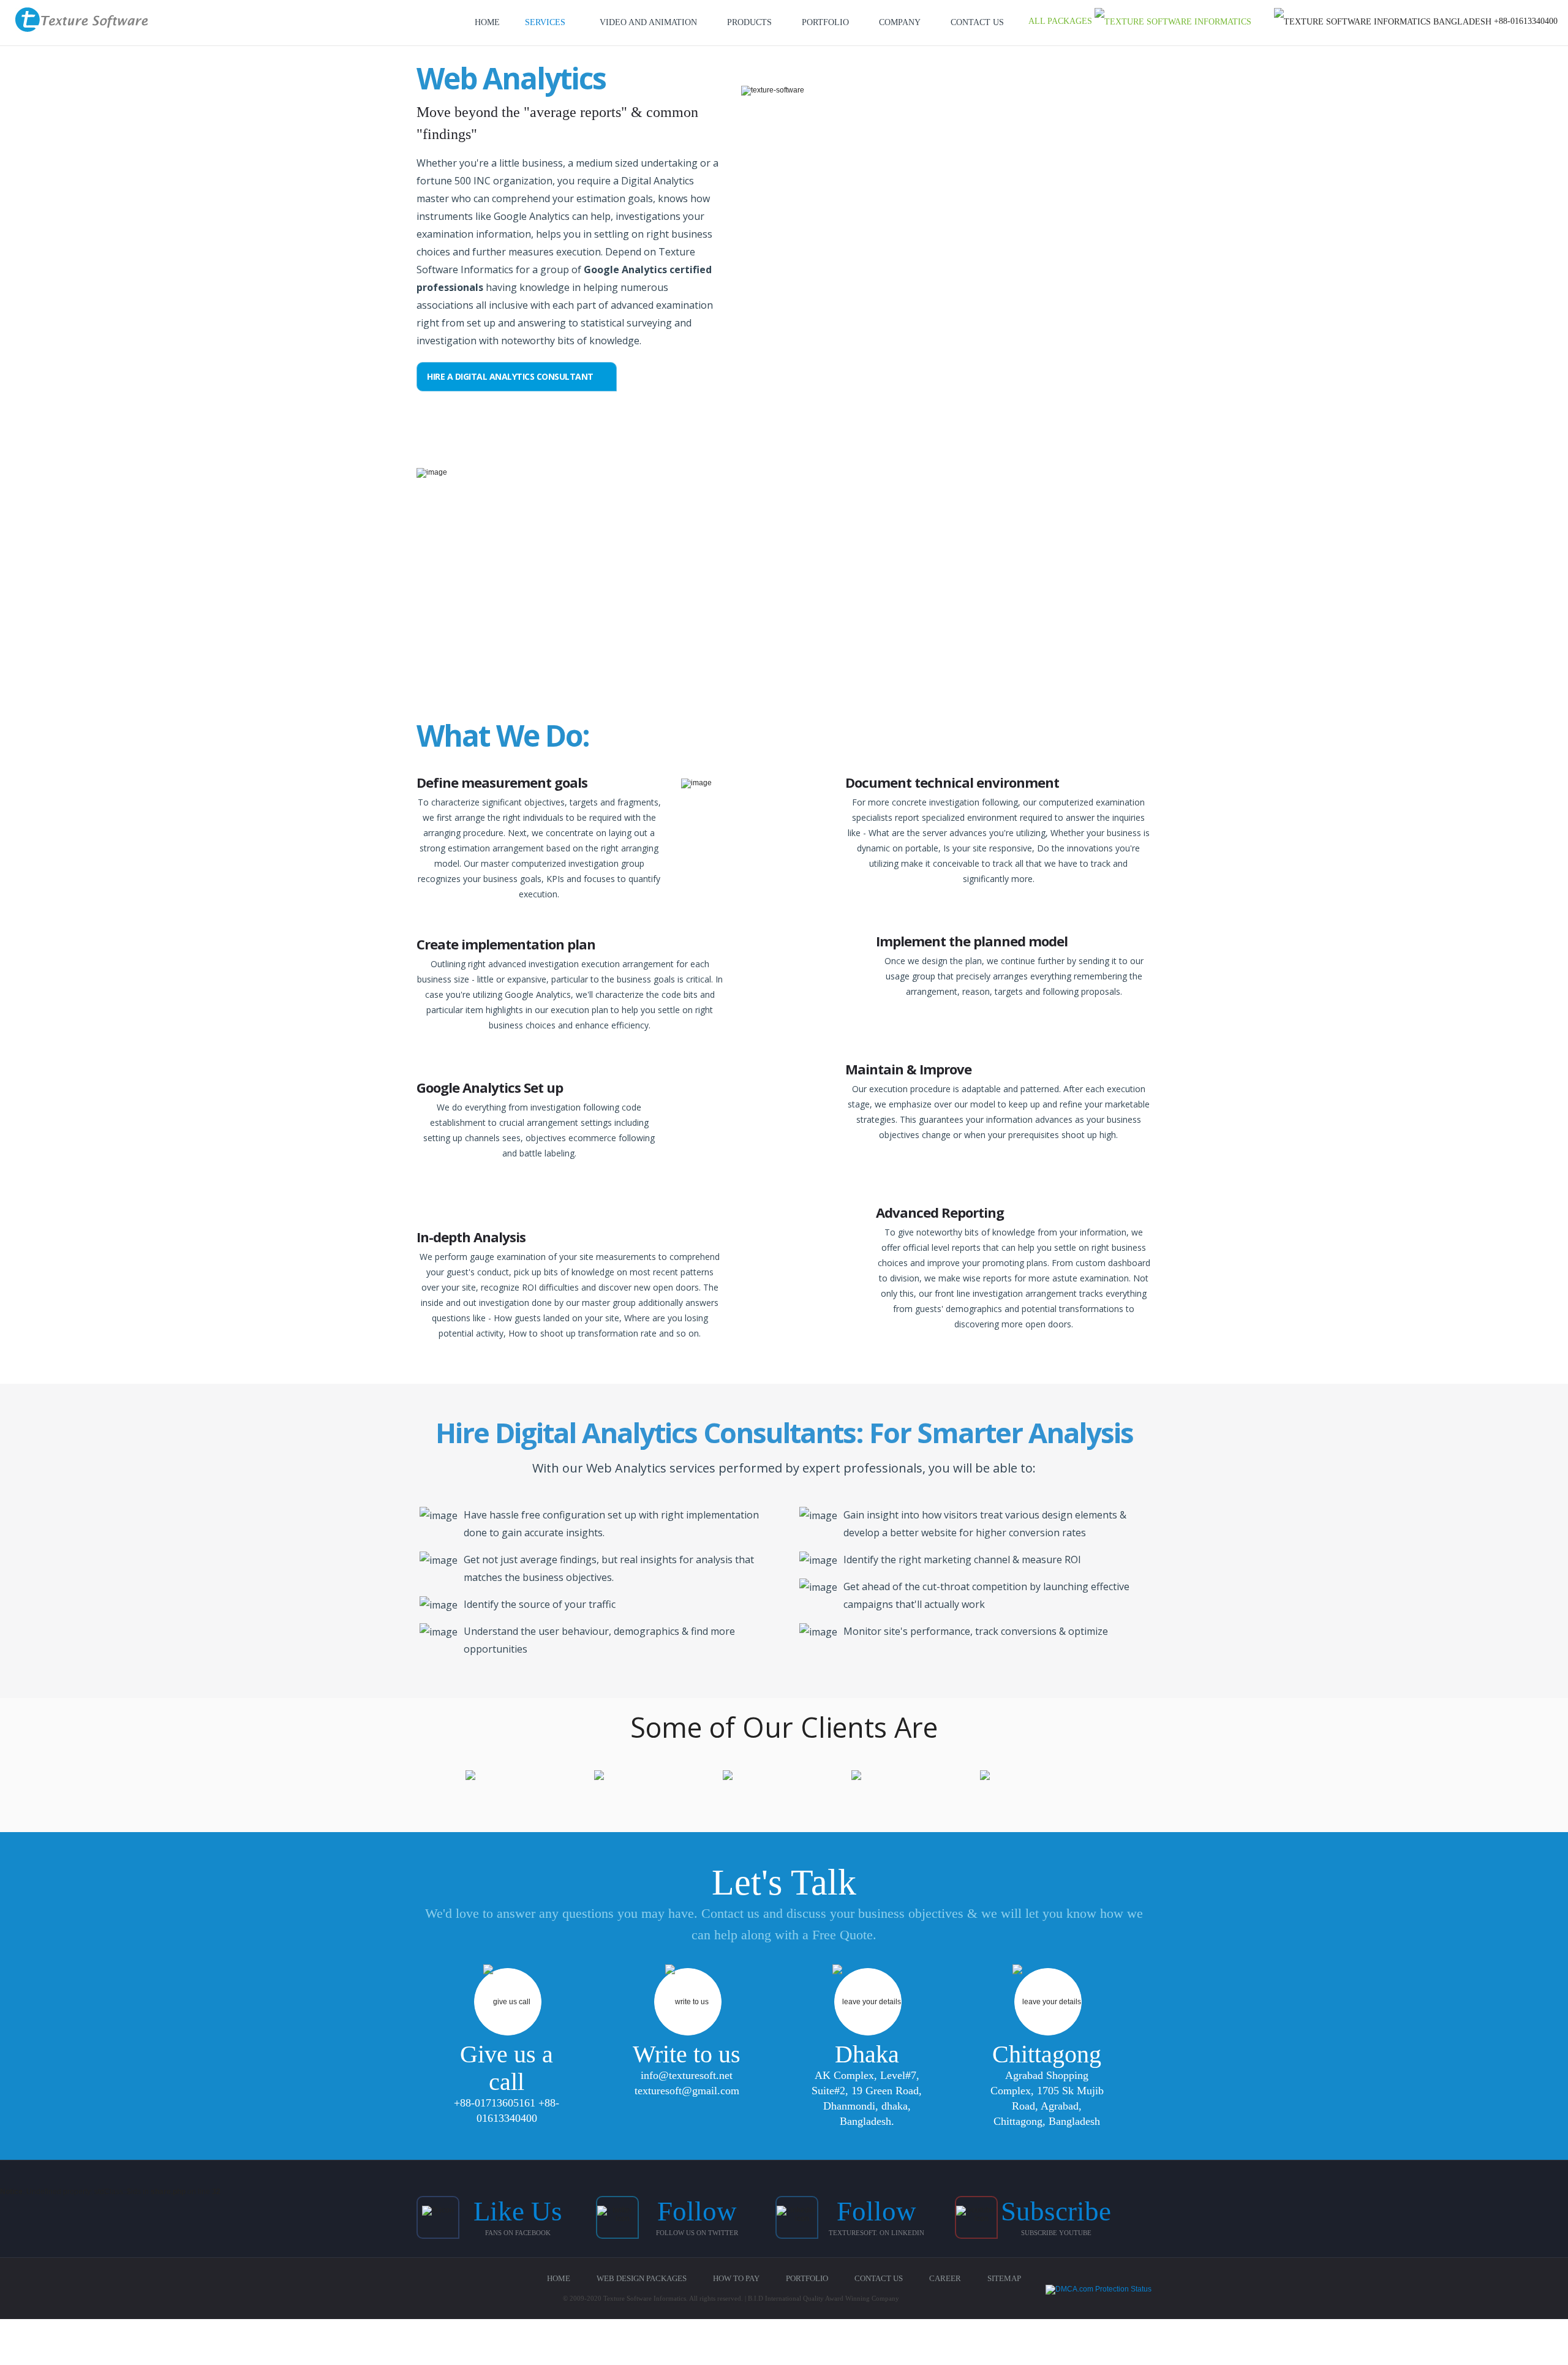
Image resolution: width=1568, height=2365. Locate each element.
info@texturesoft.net (687, 2075)
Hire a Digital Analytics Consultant (511, 376)
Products (749, 22)
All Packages (1061, 21)
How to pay (736, 2278)
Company (900, 22)
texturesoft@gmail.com (687, 2091)
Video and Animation (648, 22)
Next (1106, 1778)
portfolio (825, 22)
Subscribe (1056, 2211)
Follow (697, 2211)
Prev (461, 1778)
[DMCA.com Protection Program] (1099, 2290)
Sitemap (1004, 2278)
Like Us (518, 2211)
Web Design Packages (642, 2278)
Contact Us (977, 22)
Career (945, 2278)
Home (487, 22)
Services (545, 22)
